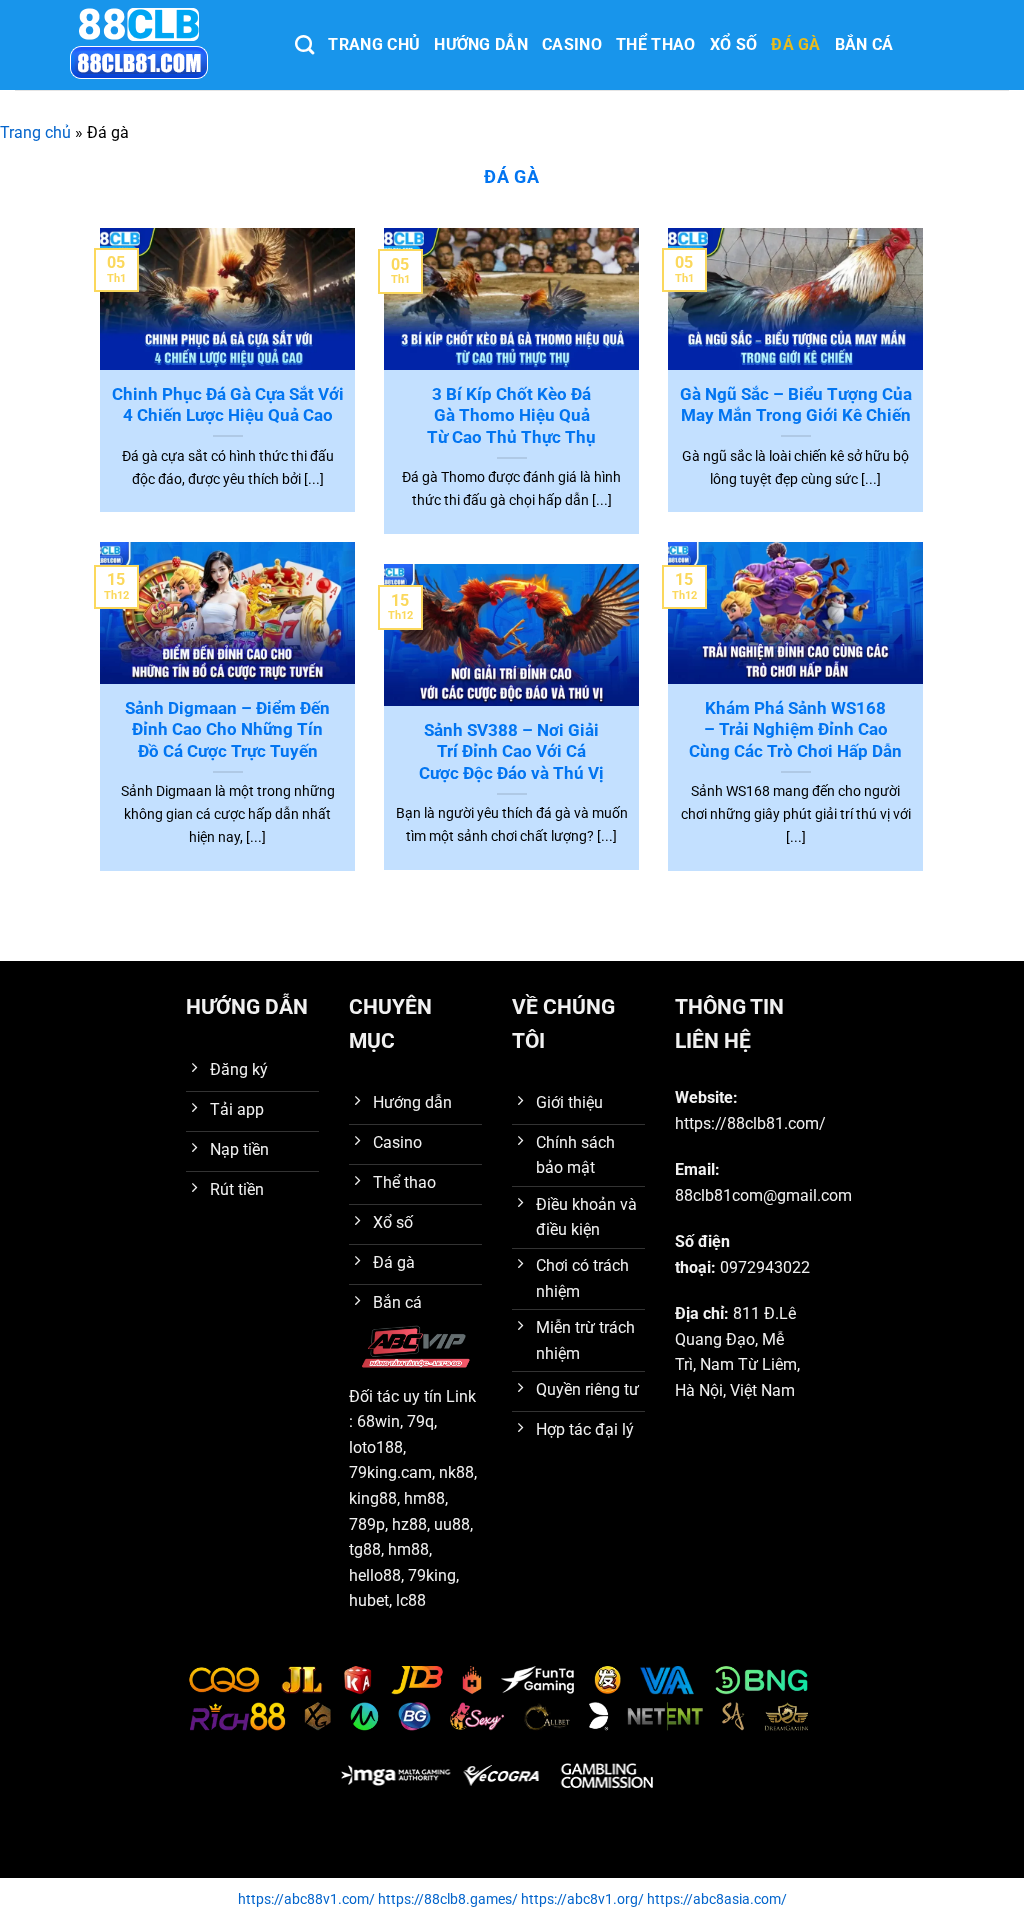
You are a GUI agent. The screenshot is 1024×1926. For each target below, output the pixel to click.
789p (367, 1524)
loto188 (376, 1447)
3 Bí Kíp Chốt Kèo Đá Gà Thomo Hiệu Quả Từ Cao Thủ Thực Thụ (511, 416)
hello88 (375, 1575)
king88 (373, 1498)
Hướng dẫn (481, 44)
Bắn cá (864, 44)
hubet (369, 1600)
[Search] (304, 44)
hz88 (409, 1524)
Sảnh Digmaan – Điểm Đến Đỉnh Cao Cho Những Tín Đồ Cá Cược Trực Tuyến (227, 730)
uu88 (452, 1524)
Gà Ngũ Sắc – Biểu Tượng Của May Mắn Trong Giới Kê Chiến (796, 405)
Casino (572, 44)
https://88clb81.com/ (750, 1123)
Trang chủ (374, 44)
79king (432, 1575)
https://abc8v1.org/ (582, 1899)
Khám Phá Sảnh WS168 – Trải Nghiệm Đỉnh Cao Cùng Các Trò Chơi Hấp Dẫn (795, 730)
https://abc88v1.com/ (306, 1899)
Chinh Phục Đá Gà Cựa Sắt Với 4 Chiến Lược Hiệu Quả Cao (228, 405)
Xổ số (734, 44)
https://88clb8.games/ (448, 1899)
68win (378, 1421)
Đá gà (796, 44)
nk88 (456, 1472)
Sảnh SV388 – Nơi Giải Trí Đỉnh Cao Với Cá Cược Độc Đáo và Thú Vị (511, 752)
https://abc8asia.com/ (717, 1899)
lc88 (411, 1600)
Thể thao (656, 44)
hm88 (424, 1498)
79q (420, 1421)
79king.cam (390, 1472)
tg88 (365, 1549)
